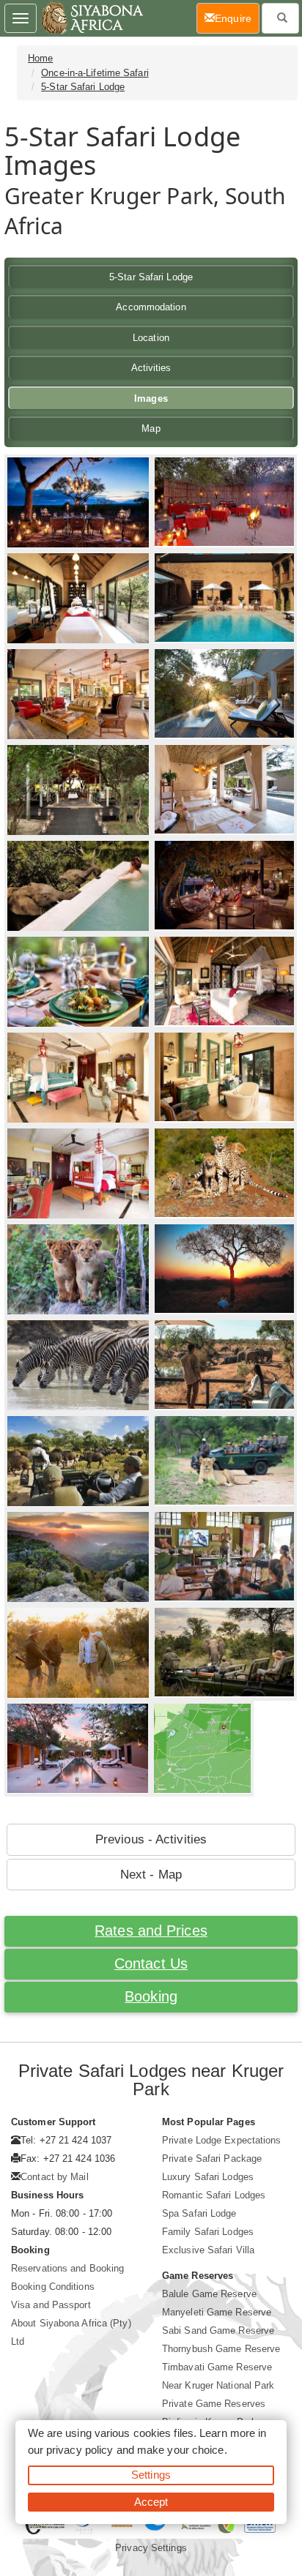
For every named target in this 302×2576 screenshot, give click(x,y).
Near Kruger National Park (218, 2385)
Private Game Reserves (214, 2404)
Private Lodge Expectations (222, 2140)
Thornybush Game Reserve (221, 2349)
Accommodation (151, 307)
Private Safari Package (212, 2158)
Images (151, 398)
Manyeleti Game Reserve (217, 2312)
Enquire (237, 18)
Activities (151, 368)
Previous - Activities (151, 1839)
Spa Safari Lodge (199, 2213)
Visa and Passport (51, 2305)
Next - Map (151, 1875)
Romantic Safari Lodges (214, 2195)
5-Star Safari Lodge (83, 87)
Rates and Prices (151, 1931)
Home (40, 58)
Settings (151, 2475)
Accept (151, 2502)
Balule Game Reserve (209, 2294)
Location (151, 338)
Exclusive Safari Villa (208, 2250)
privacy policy (80, 2450)
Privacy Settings (151, 2548)
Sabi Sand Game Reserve (218, 2330)
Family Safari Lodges (208, 2232)
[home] (91, 18)
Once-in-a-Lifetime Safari (95, 73)
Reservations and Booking (67, 2268)
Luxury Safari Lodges (208, 2177)
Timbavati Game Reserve (217, 2367)
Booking (151, 1996)
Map (151, 428)
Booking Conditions (53, 2287)
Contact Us (151, 1963)
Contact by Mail (55, 2177)
